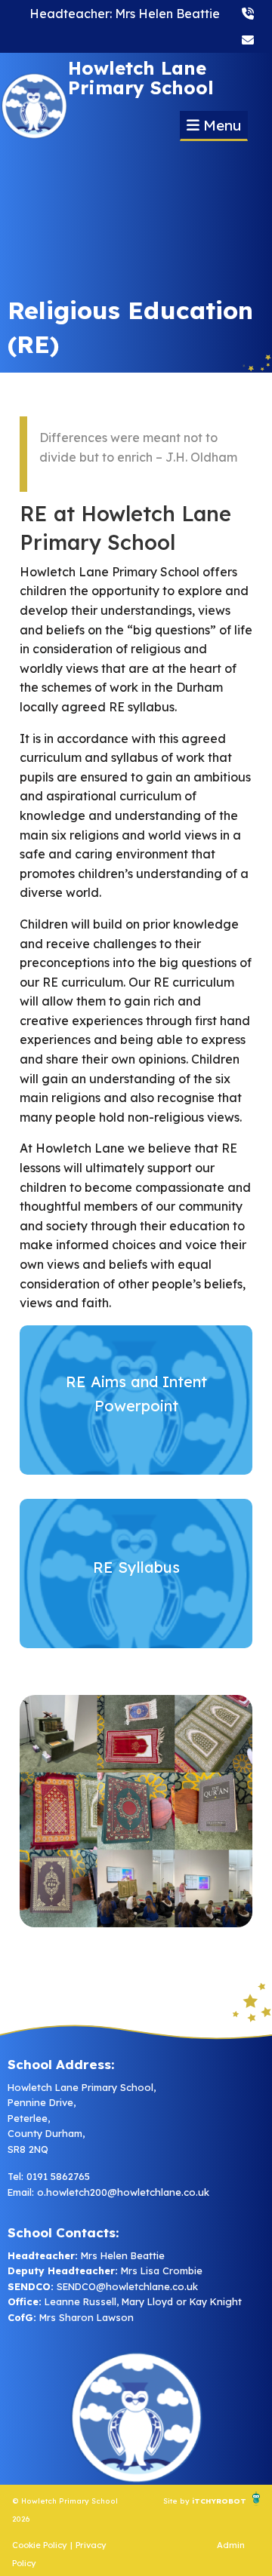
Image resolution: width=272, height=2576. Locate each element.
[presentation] (248, 13)
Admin (231, 2545)
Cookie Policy (40, 2545)
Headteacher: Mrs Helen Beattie (125, 14)
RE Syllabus (136, 1567)
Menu (220, 125)
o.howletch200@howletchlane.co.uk (123, 2192)
